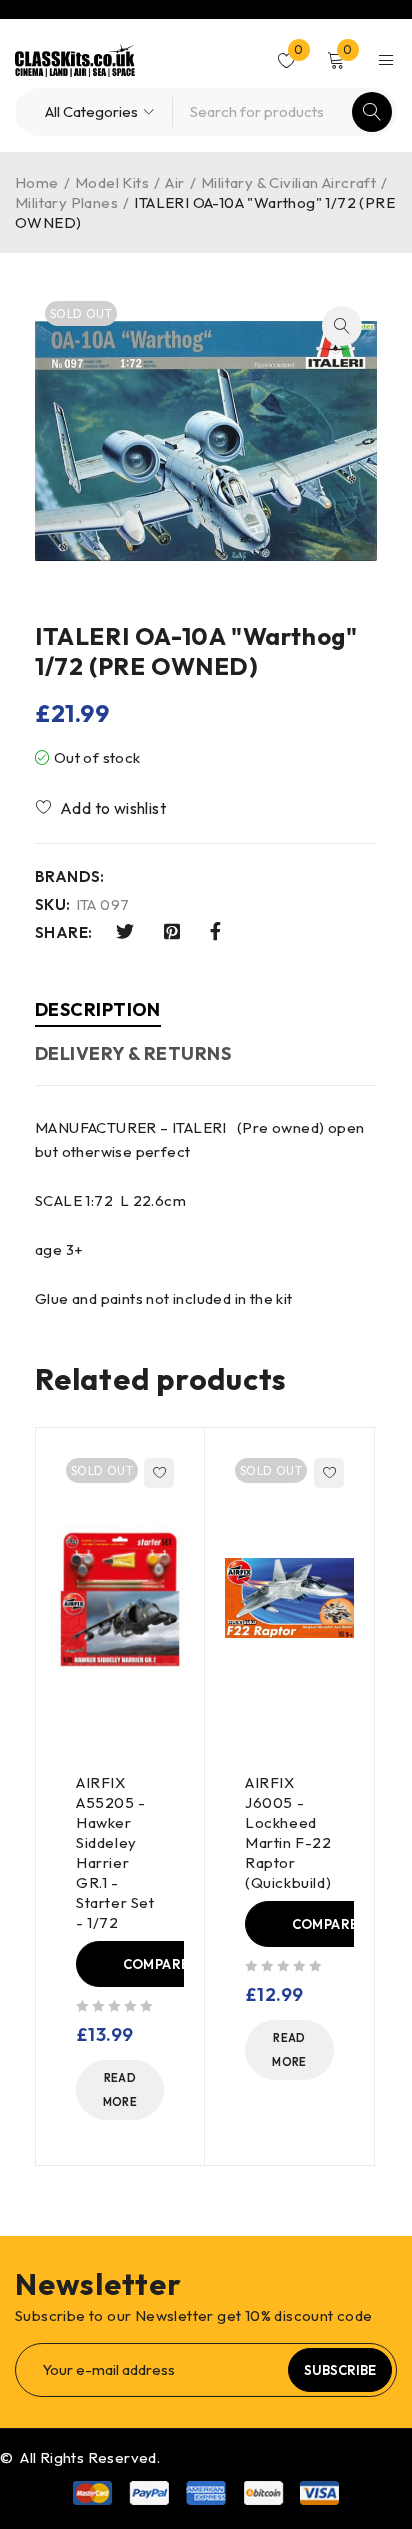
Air (174, 182)
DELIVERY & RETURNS (133, 1053)
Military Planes (66, 202)
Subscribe (340, 2370)
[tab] (98, 1012)
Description (98, 1009)
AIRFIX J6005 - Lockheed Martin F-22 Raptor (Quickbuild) (288, 1832)
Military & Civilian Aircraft (288, 182)
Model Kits (112, 182)
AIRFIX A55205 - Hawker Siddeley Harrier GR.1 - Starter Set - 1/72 (115, 1852)
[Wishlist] (102, 808)
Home (37, 182)
